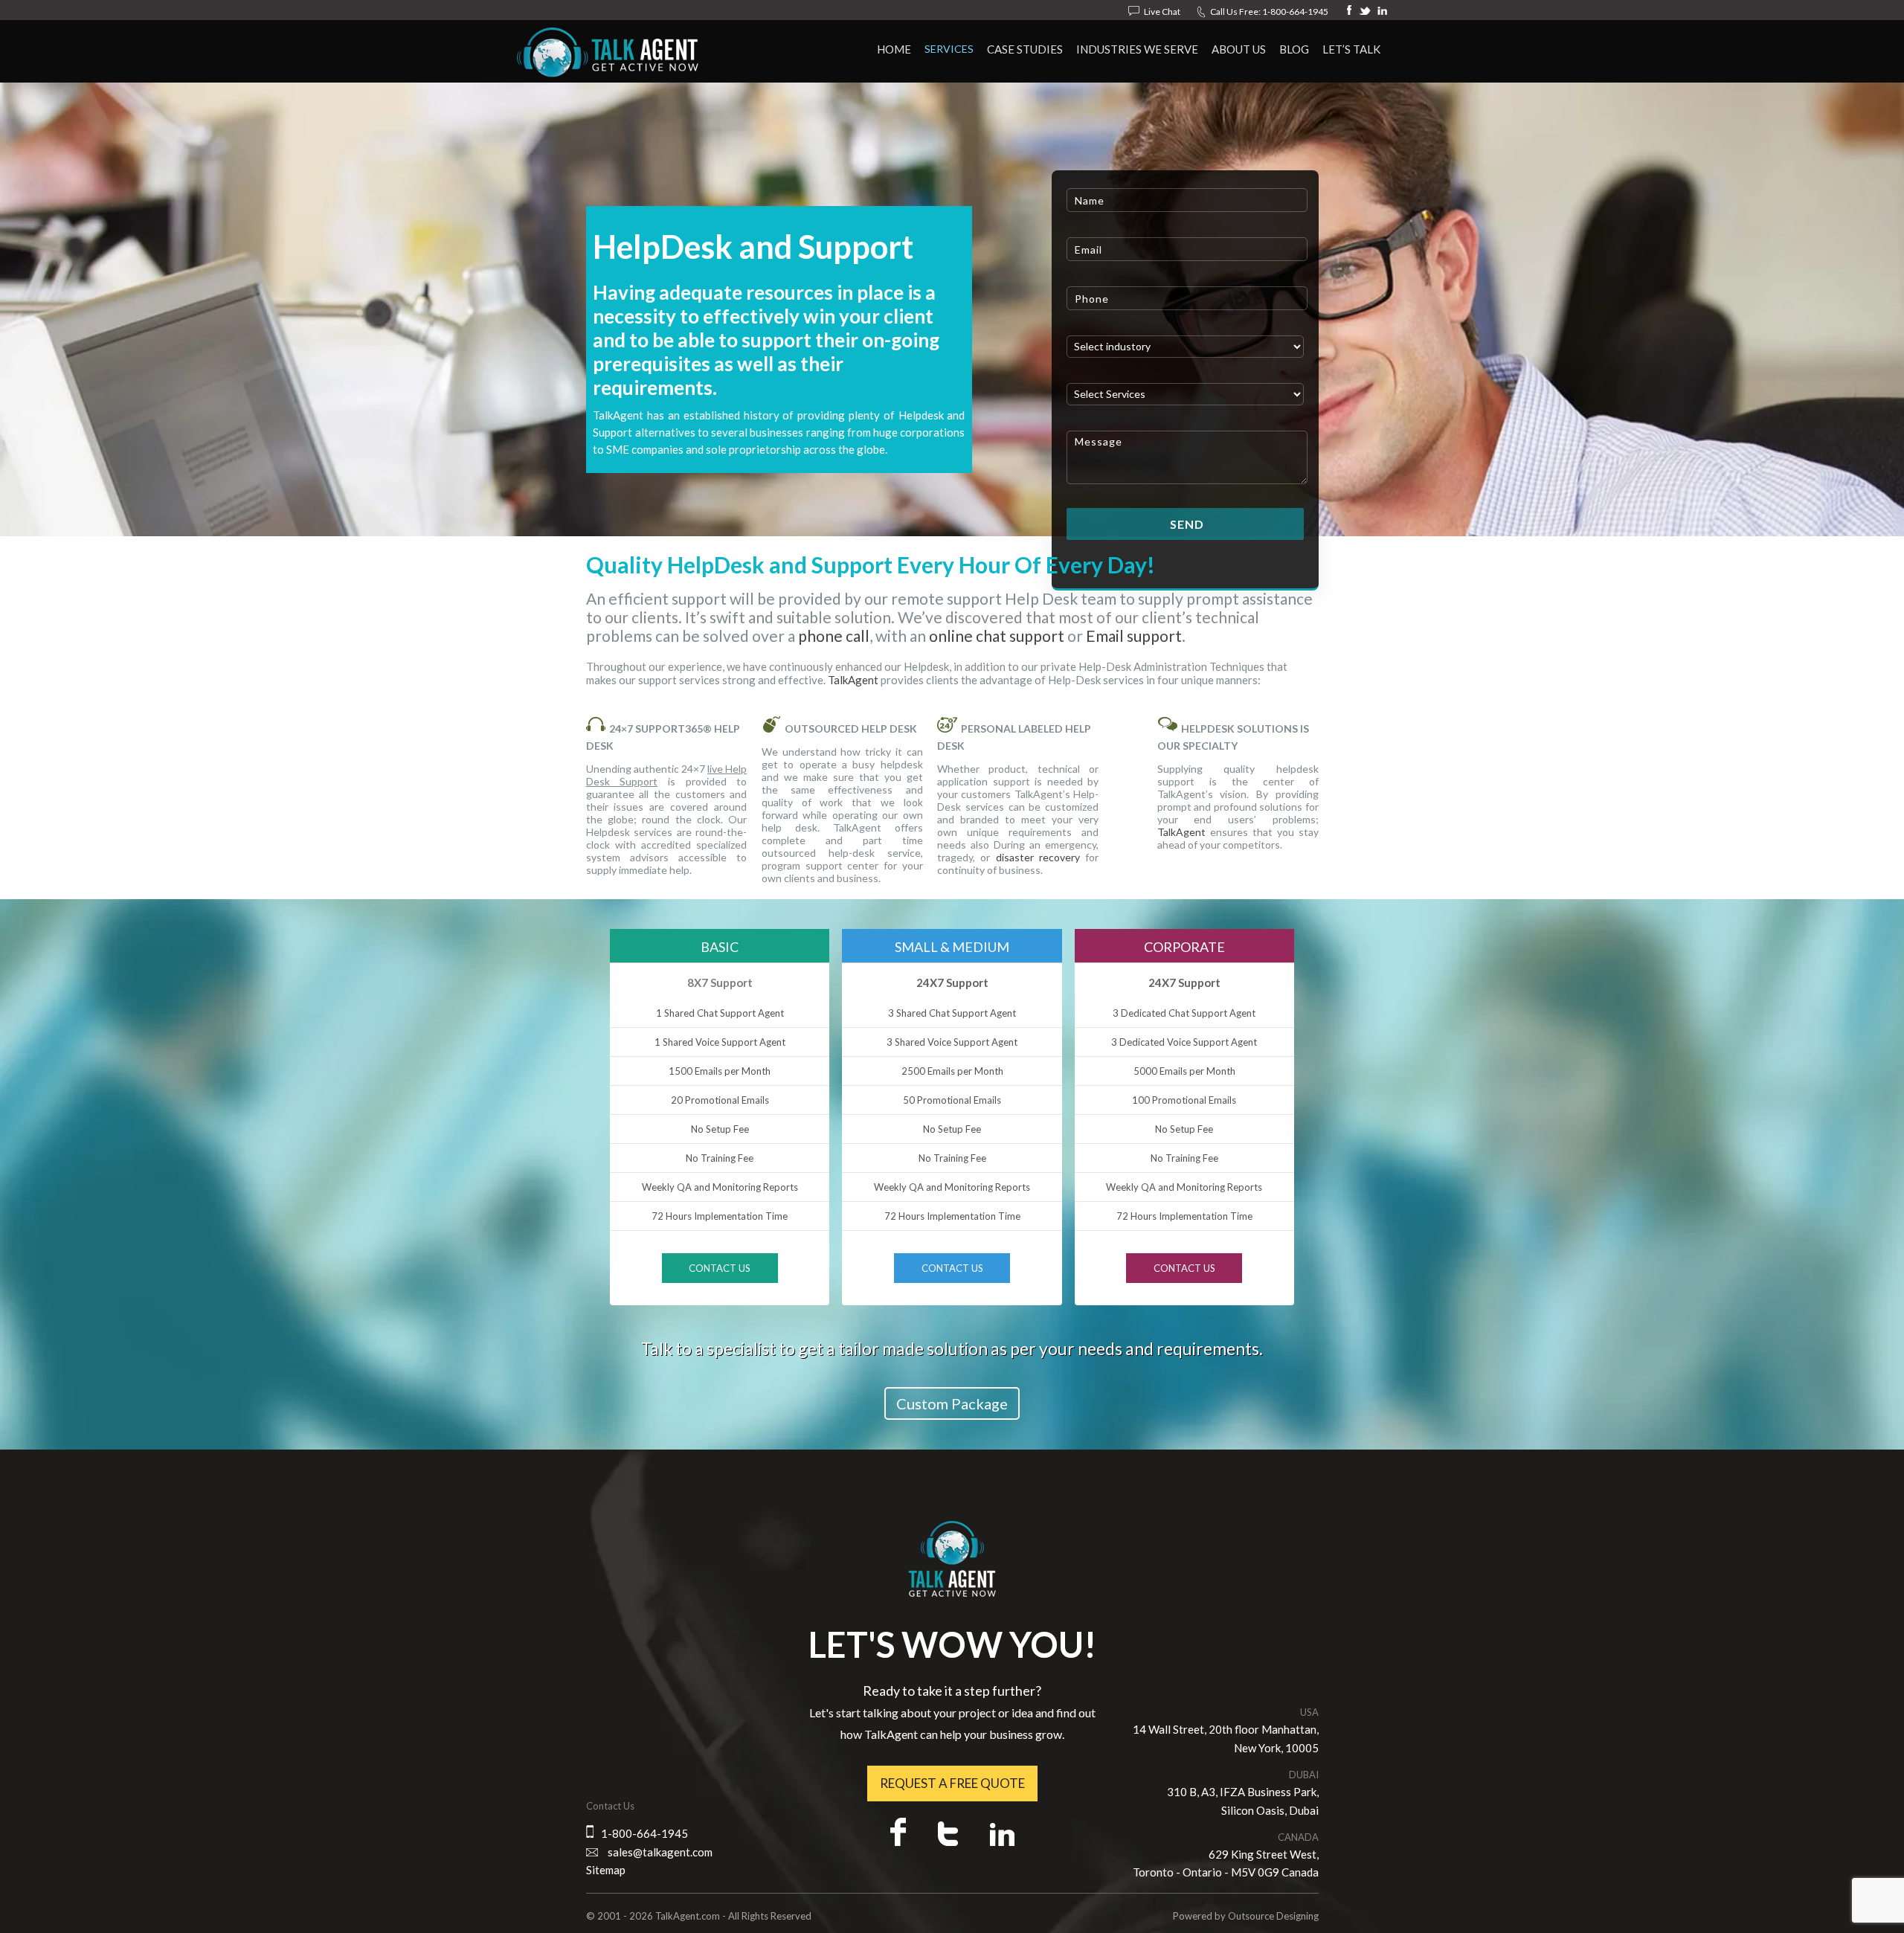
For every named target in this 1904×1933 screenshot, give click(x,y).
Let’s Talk (1351, 49)
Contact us (720, 1268)
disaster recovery (1038, 857)
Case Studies (1025, 49)
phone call (834, 636)
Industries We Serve (1137, 49)
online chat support (997, 636)
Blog (1294, 49)
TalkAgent (853, 680)
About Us (1239, 49)
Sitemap (606, 1870)
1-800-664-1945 (1295, 12)
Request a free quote (952, 1783)
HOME (894, 49)
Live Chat (1162, 12)
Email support (1134, 636)
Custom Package (952, 1403)
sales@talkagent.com (660, 1852)
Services (949, 49)
